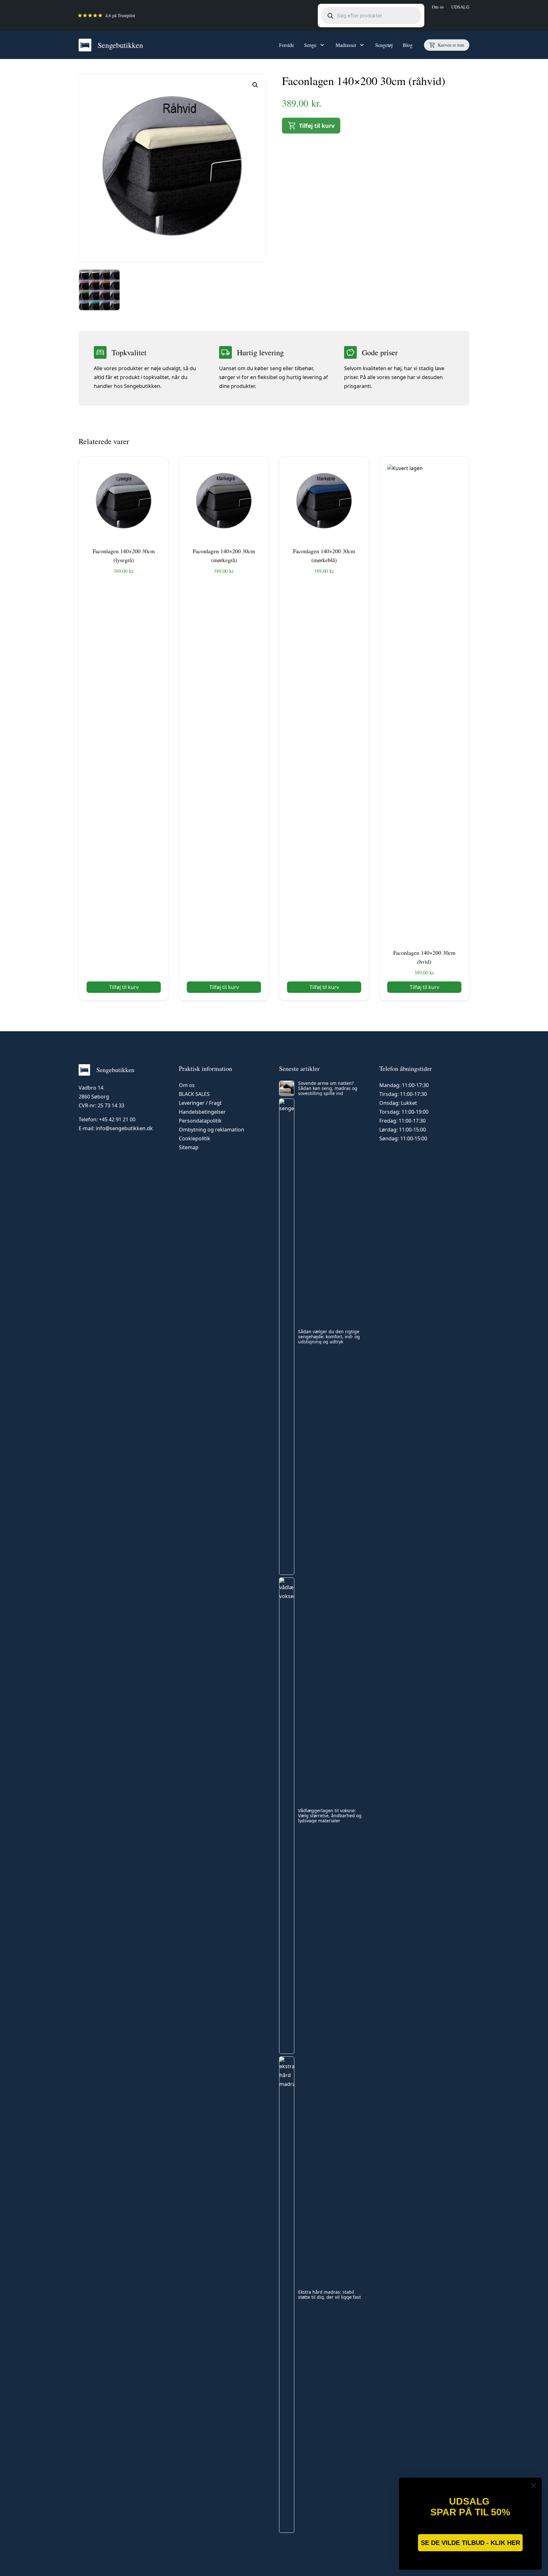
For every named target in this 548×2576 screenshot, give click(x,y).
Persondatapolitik (200, 1121)
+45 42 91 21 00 (117, 1119)
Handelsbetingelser (202, 1112)
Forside (287, 45)
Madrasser (346, 45)
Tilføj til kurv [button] (124, 987)
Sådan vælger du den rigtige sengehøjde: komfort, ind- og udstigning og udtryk (329, 1337)
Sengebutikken (120, 45)
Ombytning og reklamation (212, 1130)
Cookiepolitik (195, 1138)
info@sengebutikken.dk (124, 1128)
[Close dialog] (534, 2486)
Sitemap (189, 1147)
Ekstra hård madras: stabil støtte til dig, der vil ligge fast (329, 2295)
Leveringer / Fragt (200, 1103)
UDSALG (460, 7)
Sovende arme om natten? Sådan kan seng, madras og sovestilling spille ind (328, 1088)
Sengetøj (384, 45)
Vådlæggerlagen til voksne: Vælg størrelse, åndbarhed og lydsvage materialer (330, 1816)
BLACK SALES (194, 1094)
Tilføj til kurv (317, 126)
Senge (310, 45)
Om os (438, 7)
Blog (408, 45)
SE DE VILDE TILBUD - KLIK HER (470, 2543)
